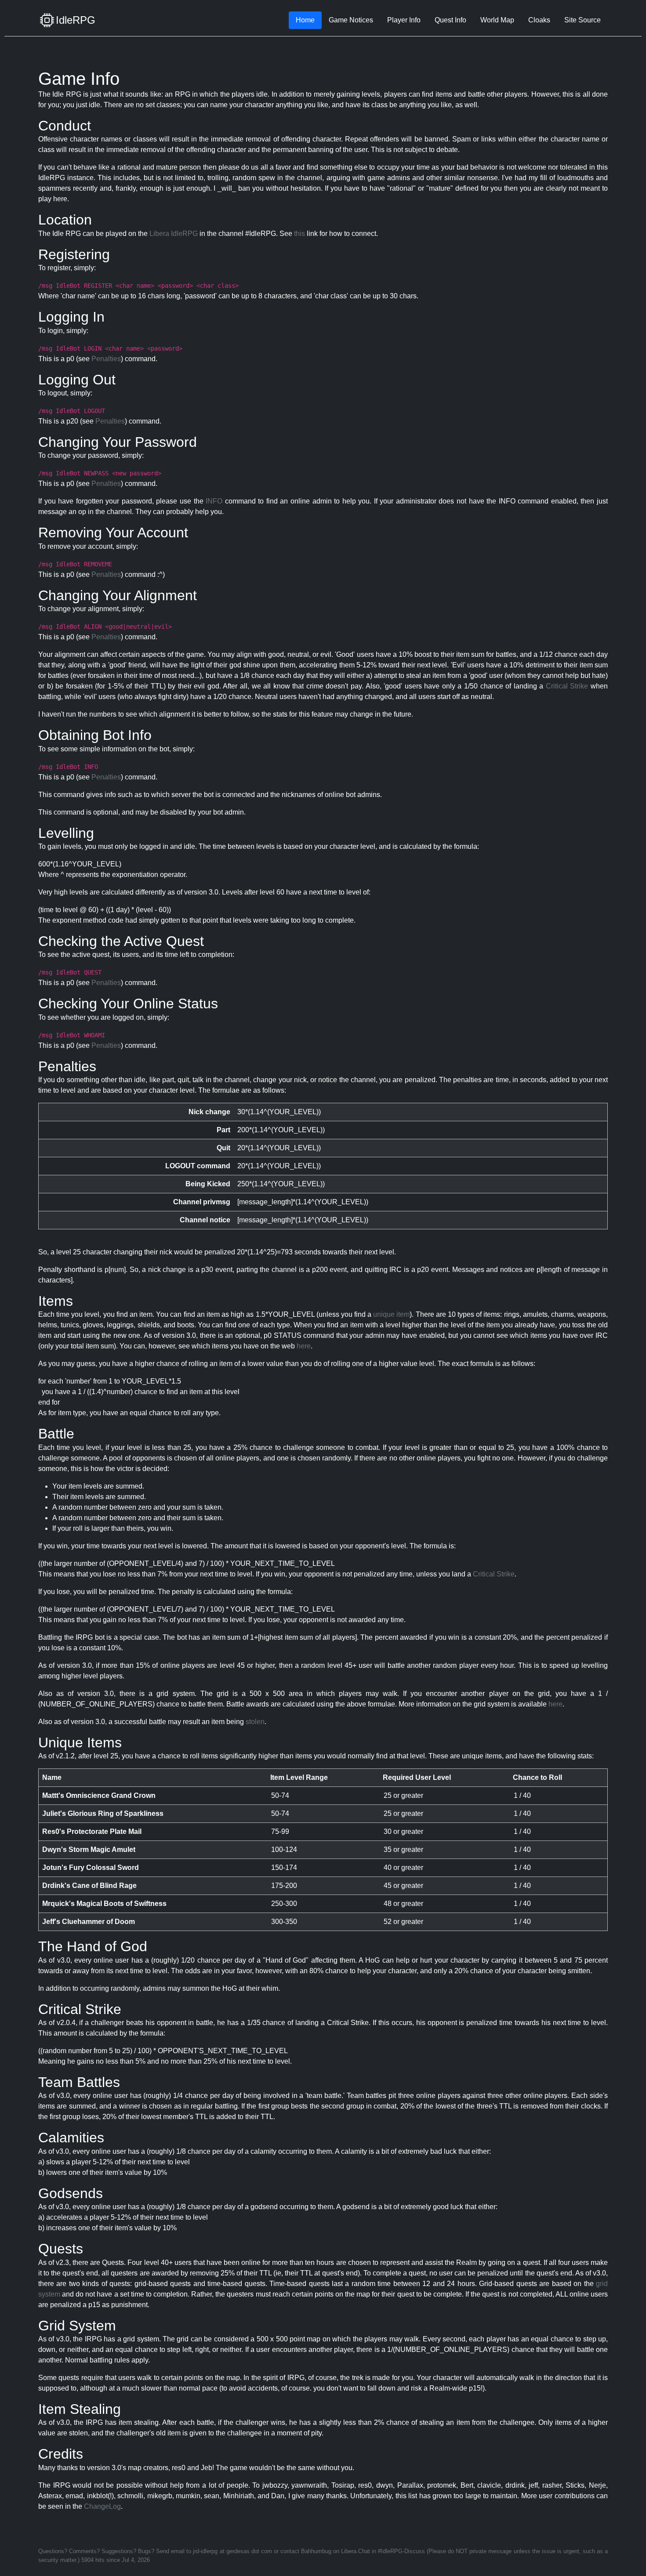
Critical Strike (567, 686)
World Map (497, 20)
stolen (255, 1722)
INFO (214, 501)
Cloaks (539, 20)
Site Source (582, 20)
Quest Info (450, 20)
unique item (391, 1314)
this (299, 234)
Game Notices (351, 20)
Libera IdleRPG (174, 234)
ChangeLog (102, 2506)
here (304, 1346)
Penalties (106, 359)
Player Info (404, 20)
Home (305, 20)
